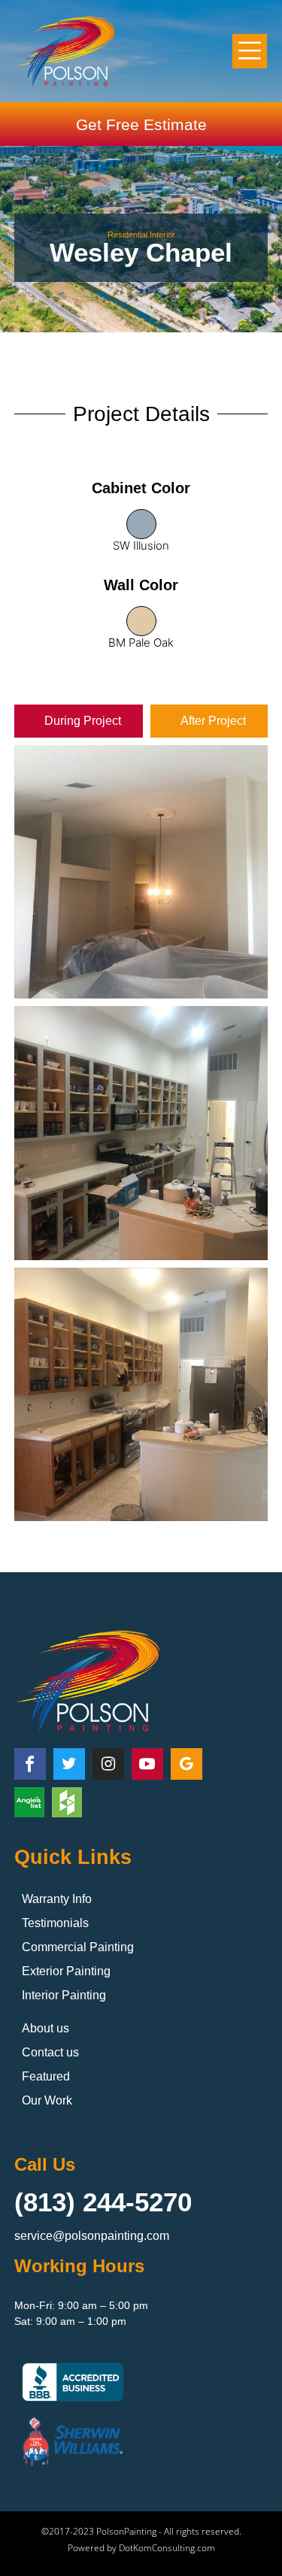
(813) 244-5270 (103, 2202)
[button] (250, 52)
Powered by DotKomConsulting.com (141, 2548)
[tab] (79, 721)
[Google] (186, 1764)
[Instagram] (108, 1764)
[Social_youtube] (147, 1764)
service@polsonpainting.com (92, 2236)
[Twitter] (69, 1764)
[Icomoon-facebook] (30, 1764)
